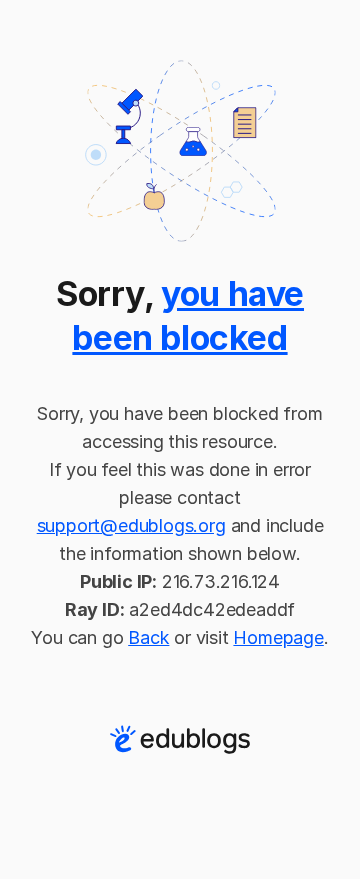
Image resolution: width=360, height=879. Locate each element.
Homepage (278, 637)
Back (148, 637)
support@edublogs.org (131, 525)
